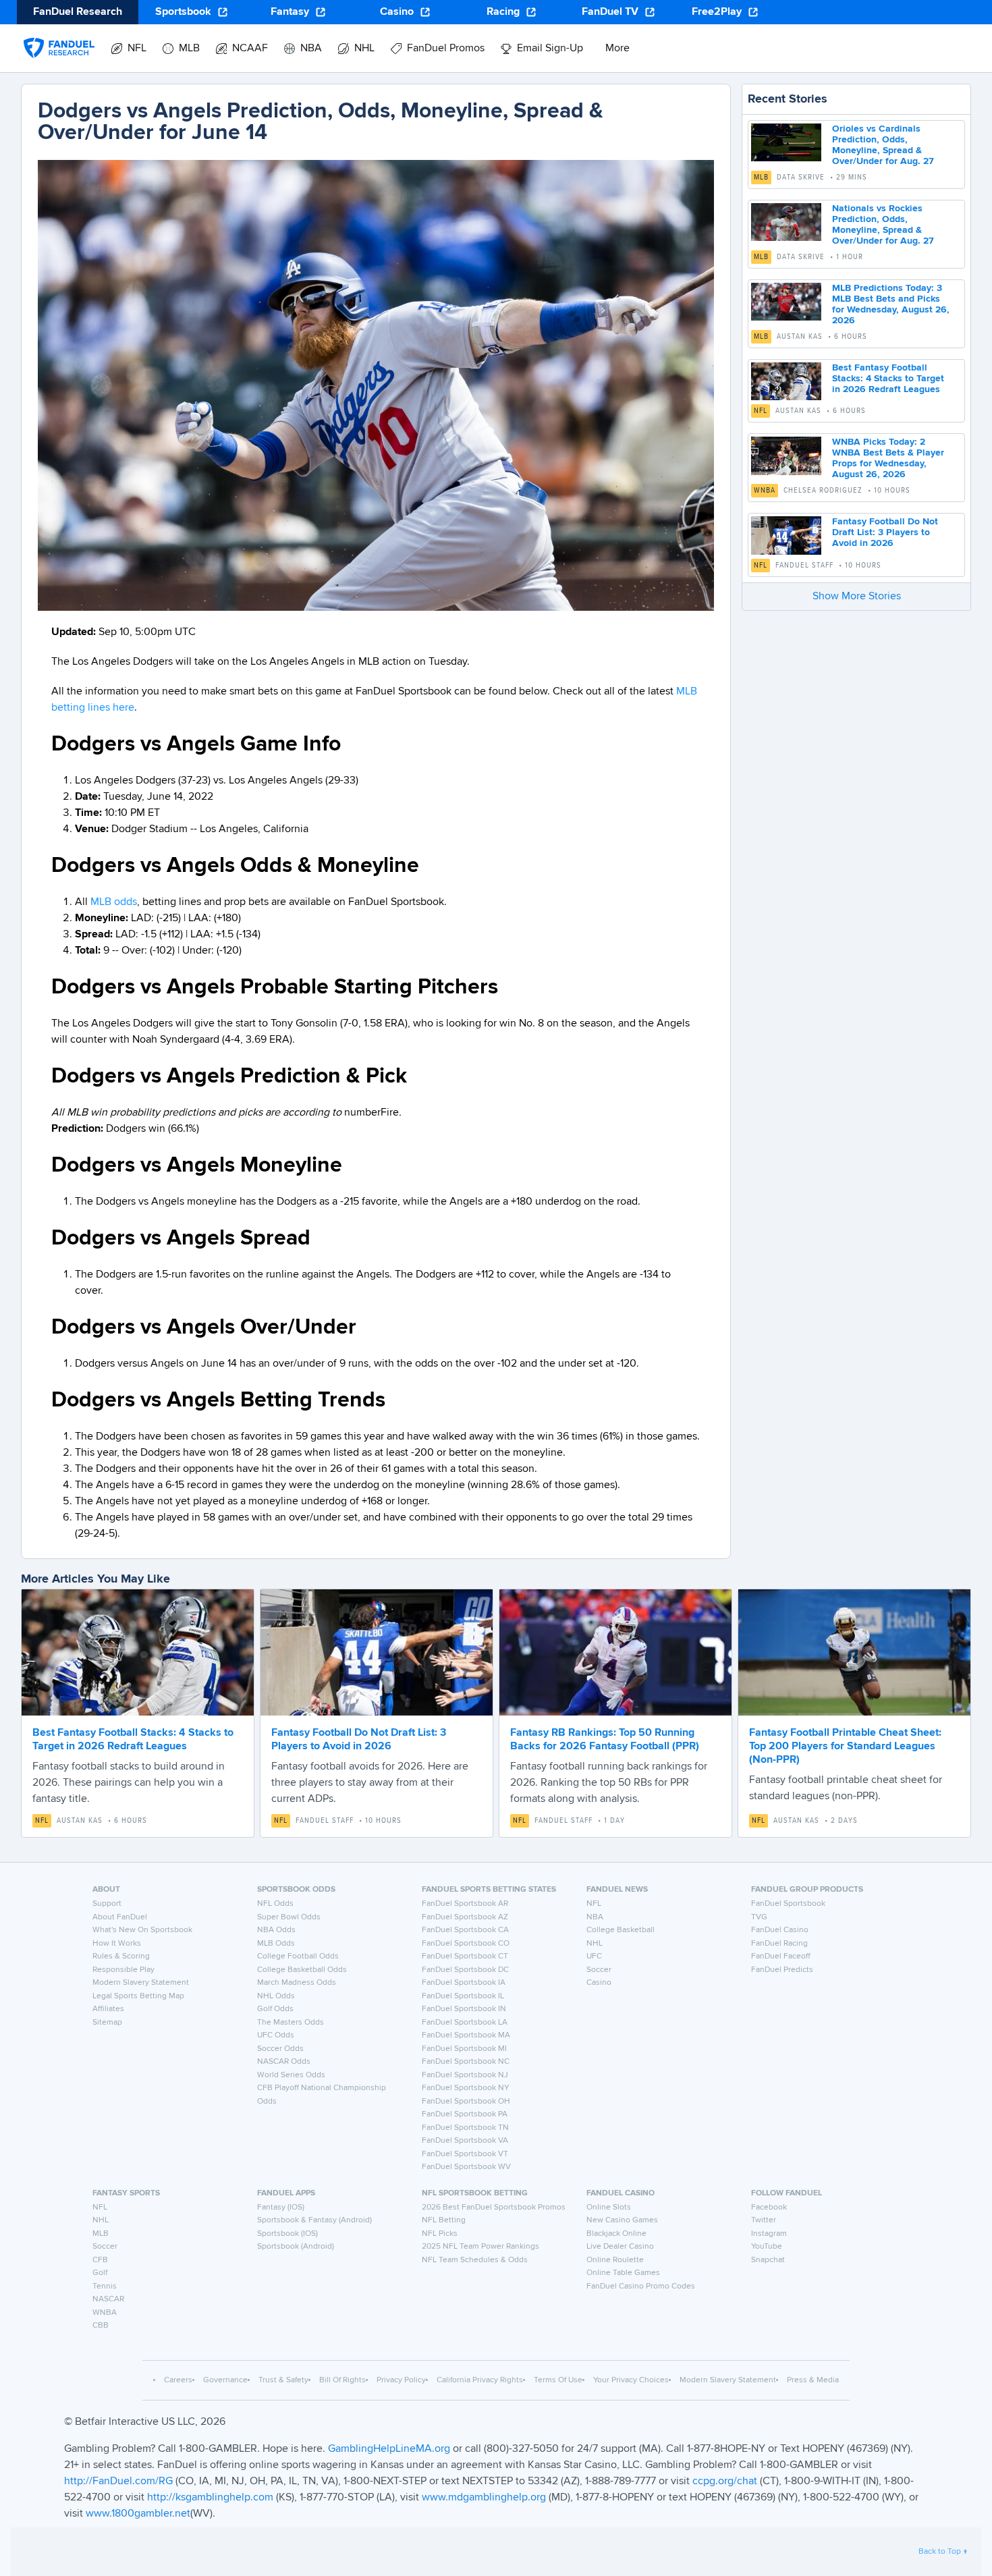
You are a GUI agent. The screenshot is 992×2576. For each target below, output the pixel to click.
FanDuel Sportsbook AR (465, 1904)
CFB (100, 2260)
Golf (100, 2273)
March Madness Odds (297, 1983)
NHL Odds (276, 1996)
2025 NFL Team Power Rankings (480, 2247)
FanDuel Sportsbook (788, 1904)
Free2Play (717, 12)
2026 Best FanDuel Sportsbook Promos (494, 2208)
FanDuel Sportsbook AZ (465, 1917)
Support (107, 1904)
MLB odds (114, 902)
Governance (225, 2380)
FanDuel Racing (779, 1944)
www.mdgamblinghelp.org (484, 2498)
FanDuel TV (610, 12)
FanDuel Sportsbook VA (465, 2141)
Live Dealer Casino (620, 2247)
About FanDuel (120, 1917)
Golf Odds (275, 2009)
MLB (761, 177)
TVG (759, 1917)
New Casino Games (622, 2220)
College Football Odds (298, 1956)
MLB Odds (276, 1944)
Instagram (769, 2234)
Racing (503, 12)
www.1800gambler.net (138, 2514)
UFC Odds (276, 2035)
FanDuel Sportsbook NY (466, 2088)
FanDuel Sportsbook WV (466, 2167)
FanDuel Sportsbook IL (463, 1996)
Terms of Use (558, 2380)
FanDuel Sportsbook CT (465, 1956)
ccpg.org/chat (725, 2482)
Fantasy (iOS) (281, 2208)
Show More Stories (857, 597)
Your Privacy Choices (631, 2380)
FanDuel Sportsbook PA (465, 2114)
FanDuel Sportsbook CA (465, 1930)
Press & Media (813, 2380)
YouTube (767, 2247)
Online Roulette (615, 2260)
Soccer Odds (280, 2049)
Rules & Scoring (121, 1956)
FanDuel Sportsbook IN (464, 2009)
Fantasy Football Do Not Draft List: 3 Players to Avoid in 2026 (885, 532)
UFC (594, 1956)
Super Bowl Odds (289, 1917)
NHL (595, 1944)
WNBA (765, 491)
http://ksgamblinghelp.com (210, 2498)
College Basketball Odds (302, 1970)
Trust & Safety (283, 2380)
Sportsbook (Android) (296, 2247)
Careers (178, 2380)
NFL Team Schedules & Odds (475, 2260)
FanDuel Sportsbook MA (466, 2035)
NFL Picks (440, 2234)
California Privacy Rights (480, 2380)
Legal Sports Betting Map (138, 1996)
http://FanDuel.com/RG (120, 2482)
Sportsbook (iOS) (287, 2234)
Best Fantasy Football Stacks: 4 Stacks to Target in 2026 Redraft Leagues (888, 379)
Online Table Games (623, 2273)
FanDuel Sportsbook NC (466, 2062)
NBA (595, 1917)
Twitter (764, 2220)
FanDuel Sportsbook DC (465, 1970)
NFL (761, 411)
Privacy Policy (401, 2380)
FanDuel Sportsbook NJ (465, 2075)
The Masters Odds (291, 2023)
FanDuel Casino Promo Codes (641, 2286)
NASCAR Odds (284, 2062)
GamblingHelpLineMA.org (390, 2449)
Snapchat (768, 2260)
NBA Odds (276, 1930)
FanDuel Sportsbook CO (466, 1944)
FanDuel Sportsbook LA (465, 2023)
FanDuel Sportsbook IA (464, 1983)
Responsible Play (123, 1970)
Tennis (105, 2286)
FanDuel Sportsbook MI (464, 2049)
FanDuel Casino (780, 1930)
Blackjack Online (616, 2234)
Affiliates (108, 2009)
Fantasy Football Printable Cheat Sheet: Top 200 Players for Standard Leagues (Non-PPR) (845, 1747)
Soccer (599, 1970)
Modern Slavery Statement (141, 1983)
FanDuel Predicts (782, 1970)
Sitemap (107, 2023)
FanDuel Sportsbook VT (465, 2154)
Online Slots (609, 2208)
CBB (101, 2326)
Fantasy (290, 12)
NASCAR (108, 2299)
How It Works (117, 1944)
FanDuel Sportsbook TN (465, 2128)
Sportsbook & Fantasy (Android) (314, 2220)
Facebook (769, 2208)
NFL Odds (275, 1904)
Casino (397, 12)
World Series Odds (291, 2075)
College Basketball (621, 1930)
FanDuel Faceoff (781, 1956)
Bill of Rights (342, 2380)
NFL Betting (444, 2220)
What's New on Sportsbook (142, 1930)
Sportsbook (183, 12)
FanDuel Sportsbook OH (466, 2102)
